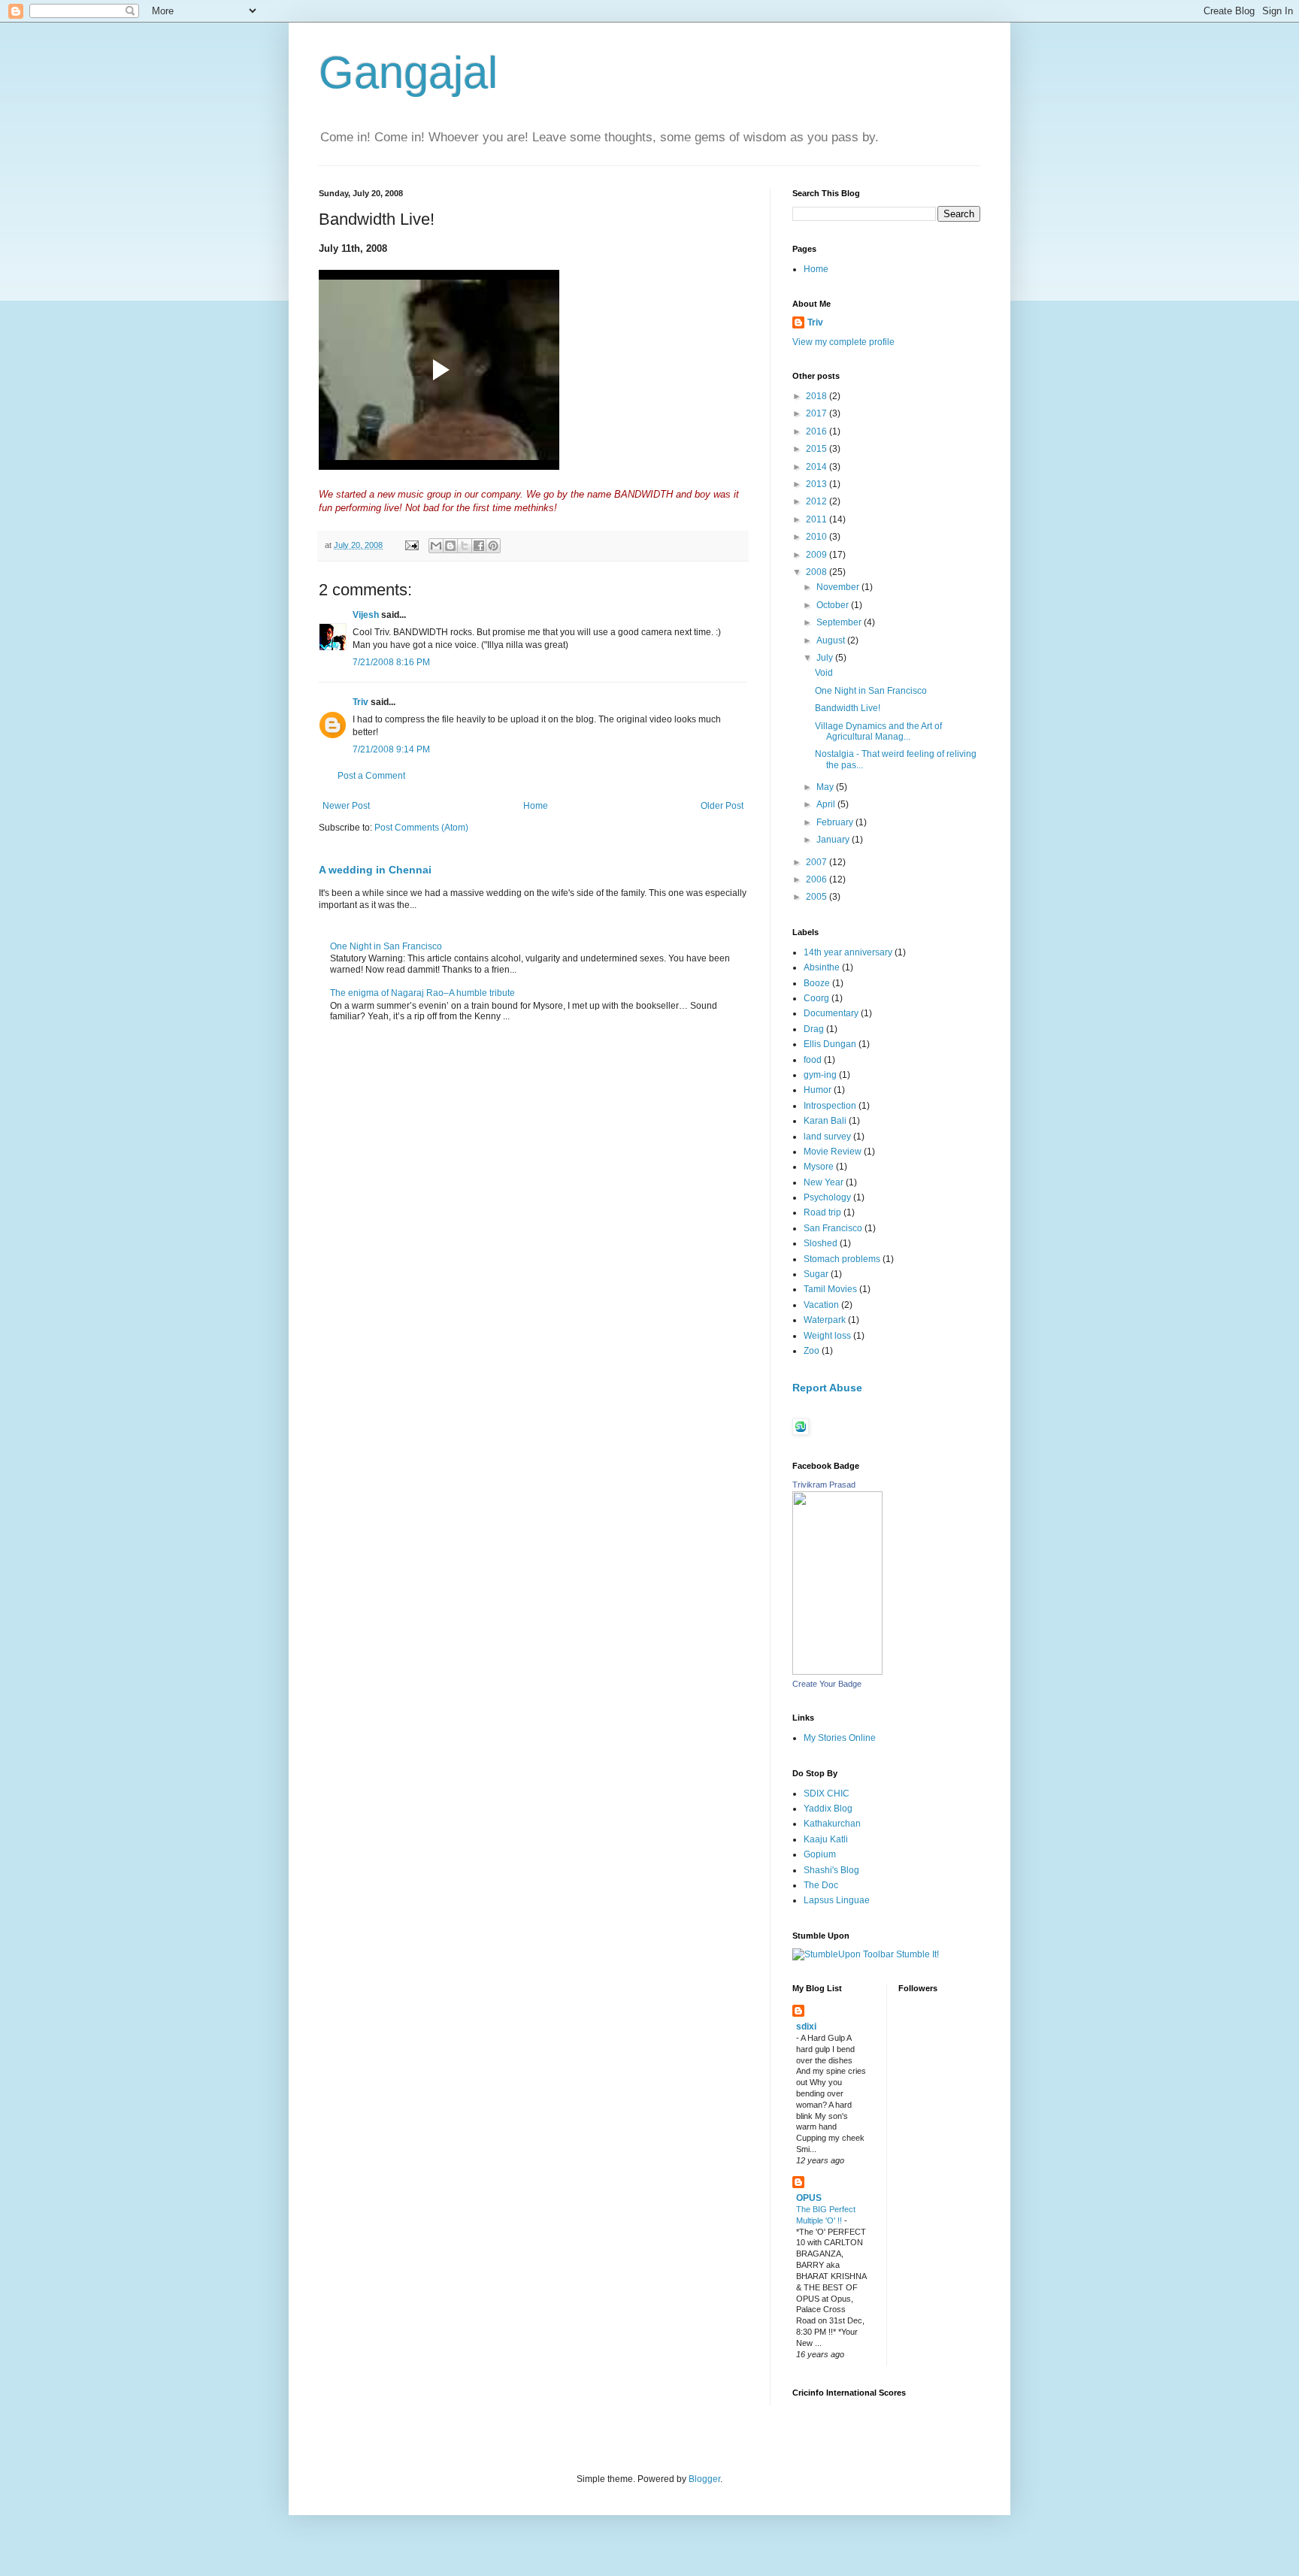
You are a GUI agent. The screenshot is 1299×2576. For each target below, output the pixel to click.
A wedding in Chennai (375, 870)
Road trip (822, 1212)
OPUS (809, 2198)
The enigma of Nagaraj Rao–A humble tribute (422, 993)
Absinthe (822, 967)
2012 (818, 501)
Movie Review (833, 1152)
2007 (818, 862)
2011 (818, 519)
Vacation (821, 1305)
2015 (818, 449)
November (839, 587)
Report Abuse (827, 1388)
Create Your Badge (827, 1684)
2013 (818, 484)
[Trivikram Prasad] (837, 1672)
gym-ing (820, 1075)
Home (536, 806)
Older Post (722, 806)
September (840, 622)
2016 (818, 431)
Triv (360, 702)
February (836, 822)
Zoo (811, 1351)
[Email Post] (411, 545)
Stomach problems (842, 1259)
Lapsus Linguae (837, 1900)
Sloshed (821, 1243)
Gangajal (408, 73)
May (826, 787)
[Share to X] (465, 546)
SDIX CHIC (827, 1794)
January (834, 840)
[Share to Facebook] (479, 546)
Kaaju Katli (826, 1839)
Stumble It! (916, 1954)
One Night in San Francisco (386, 946)
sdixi (806, 2027)
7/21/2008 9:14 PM (391, 749)
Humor (818, 1090)
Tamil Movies (830, 1289)
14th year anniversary (848, 952)
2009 (818, 555)
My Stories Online (840, 1738)
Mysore (819, 1167)
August (832, 640)
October (834, 605)
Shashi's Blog (831, 1870)
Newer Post (346, 806)
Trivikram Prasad (824, 1485)
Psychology (827, 1197)
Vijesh (366, 615)
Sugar (816, 1274)
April (827, 804)
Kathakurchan (832, 1824)
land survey (827, 1137)
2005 (818, 897)
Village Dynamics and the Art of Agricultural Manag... (878, 731)
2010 (818, 537)
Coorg (816, 998)
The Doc (821, 1885)
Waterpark (825, 1320)
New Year (824, 1182)
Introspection (830, 1106)
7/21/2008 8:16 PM (391, 662)
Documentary (831, 1013)
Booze (817, 983)
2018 (818, 396)
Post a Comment (371, 776)
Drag (814, 1029)
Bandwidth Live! (848, 708)
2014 (818, 467)
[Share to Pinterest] (493, 546)
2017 (818, 413)
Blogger (704, 2479)
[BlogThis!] (450, 546)
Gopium (820, 1854)
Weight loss (827, 1336)
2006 (818, 879)
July (826, 658)
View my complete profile (843, 342)
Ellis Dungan (830, 1044)
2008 (818, 572)
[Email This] (436, 546)
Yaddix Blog (828, 1809)
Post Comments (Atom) (421, 828)
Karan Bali (825, 1121)
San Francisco (833, 1228)
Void (824, 673)
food (813, 1060)
